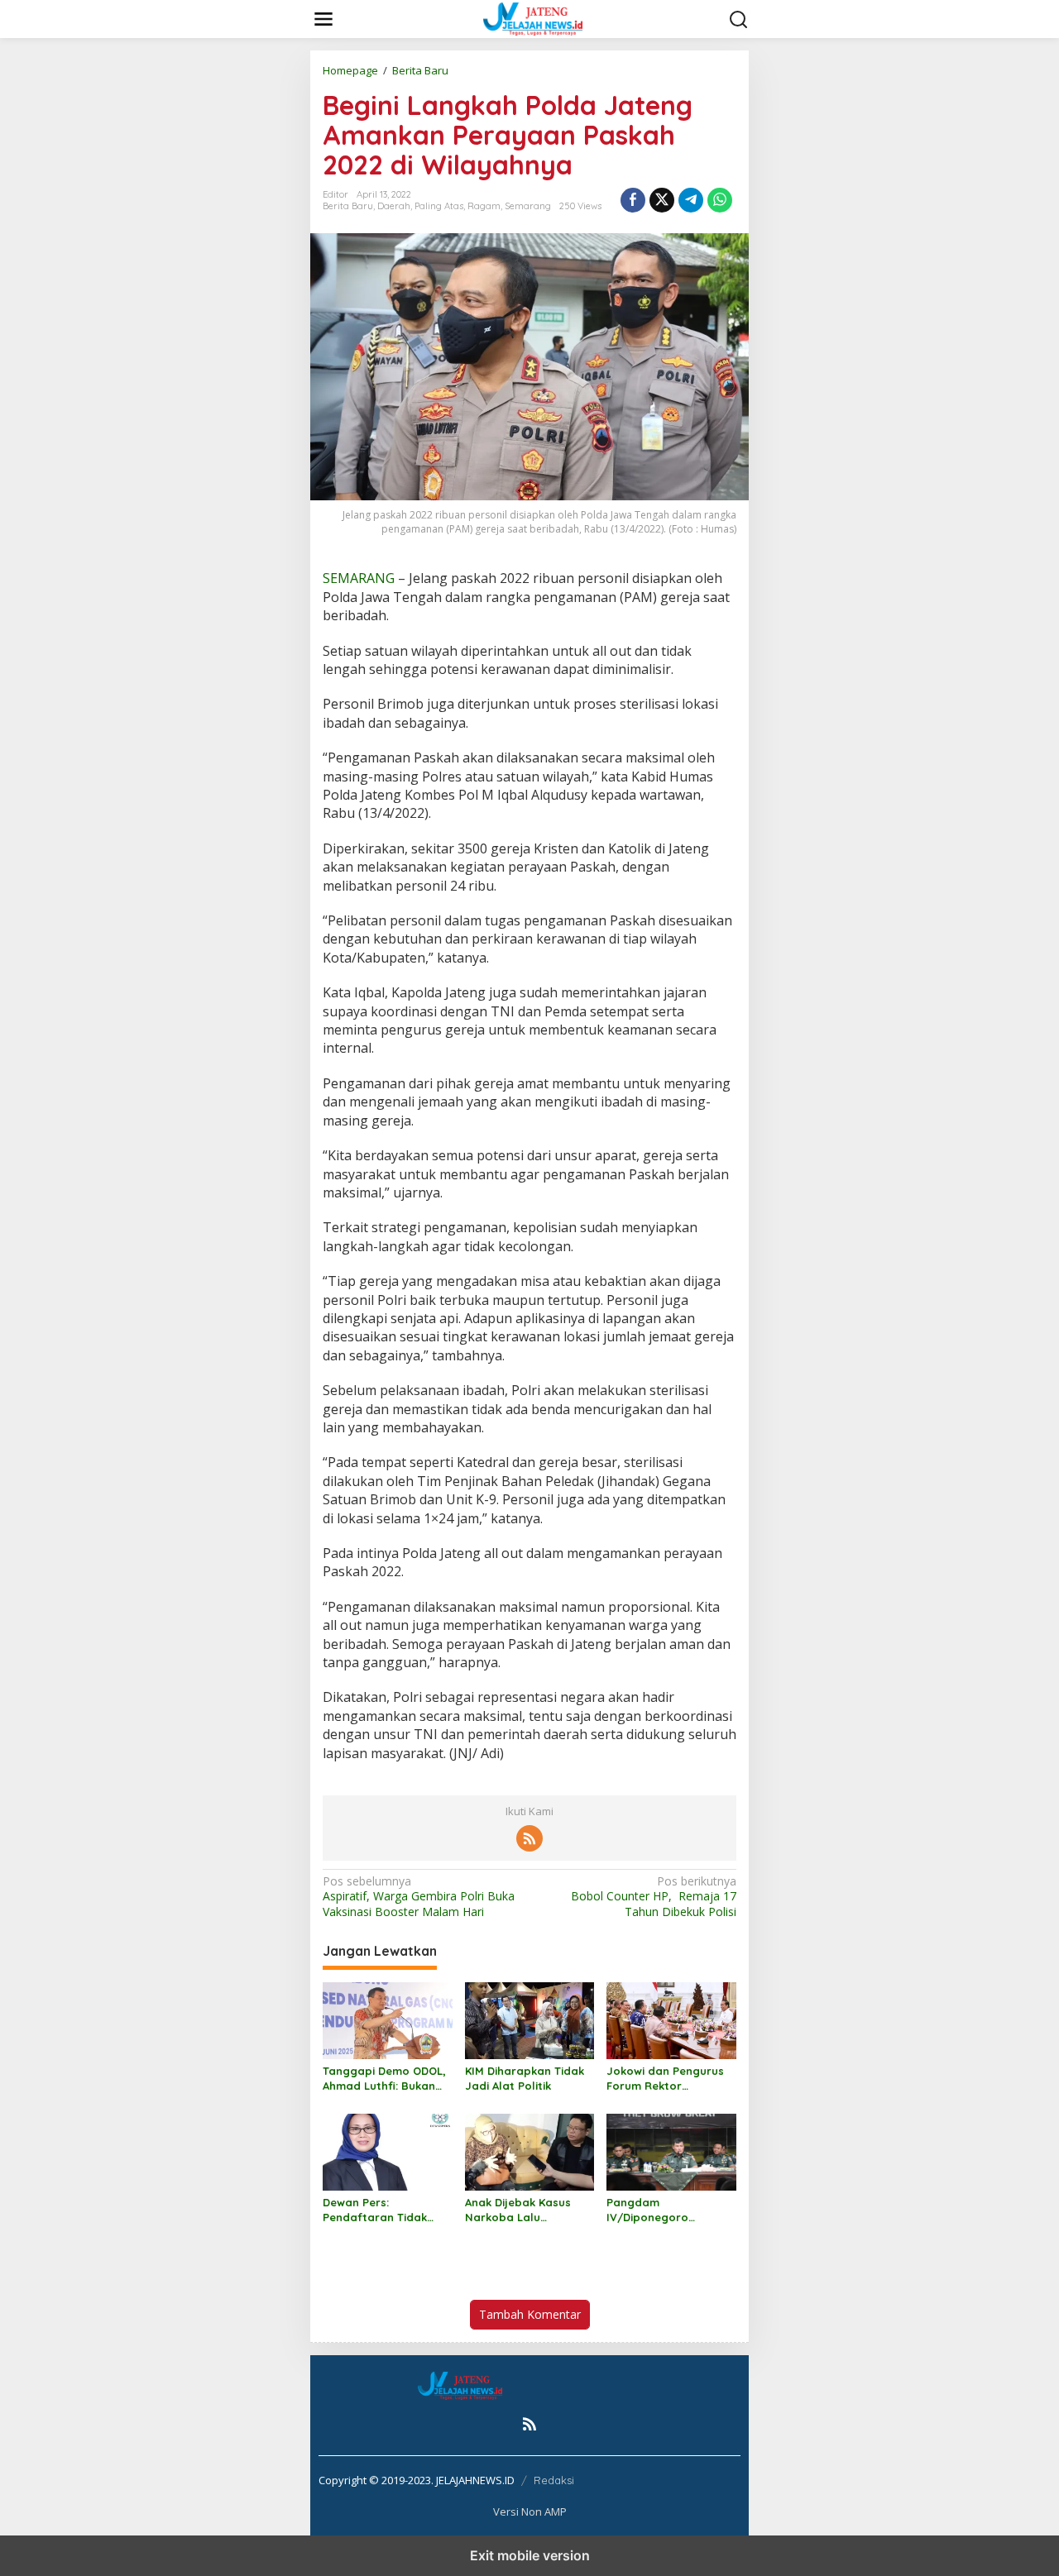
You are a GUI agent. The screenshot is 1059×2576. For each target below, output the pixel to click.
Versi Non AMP (530, 2511)
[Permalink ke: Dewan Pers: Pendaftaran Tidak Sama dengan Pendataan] (388, 2151)
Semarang (528, 206)
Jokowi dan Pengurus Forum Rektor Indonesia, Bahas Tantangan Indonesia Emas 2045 (665, 2079)
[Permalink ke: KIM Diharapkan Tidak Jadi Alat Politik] (530, 2019)
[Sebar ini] (633, 200)
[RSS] (529, 1838)
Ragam (484, 206)
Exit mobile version (530, 2555)
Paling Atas (439, 206)
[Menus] (323, 19)
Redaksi (554, 2480)
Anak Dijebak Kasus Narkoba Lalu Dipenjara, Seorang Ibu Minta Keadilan (529, 2210)
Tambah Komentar (530, 2314)
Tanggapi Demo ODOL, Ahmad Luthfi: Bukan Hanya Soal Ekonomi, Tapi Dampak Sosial (384, 2079)
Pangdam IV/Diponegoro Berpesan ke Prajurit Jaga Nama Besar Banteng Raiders (663, 2210)
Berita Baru (348, 206)
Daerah (394, 206)
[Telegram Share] (691, 200)
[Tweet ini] (662, 200)
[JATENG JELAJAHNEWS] (533, 18)
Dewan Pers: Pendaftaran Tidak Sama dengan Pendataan (375, 2210)
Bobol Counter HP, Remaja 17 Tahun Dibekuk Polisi (654, 1896)
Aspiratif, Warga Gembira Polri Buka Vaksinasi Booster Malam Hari (419, 1896)
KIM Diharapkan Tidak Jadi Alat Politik (525, 2078)
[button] (739, 20)
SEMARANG (359, 578)
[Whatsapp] (720, 200)
